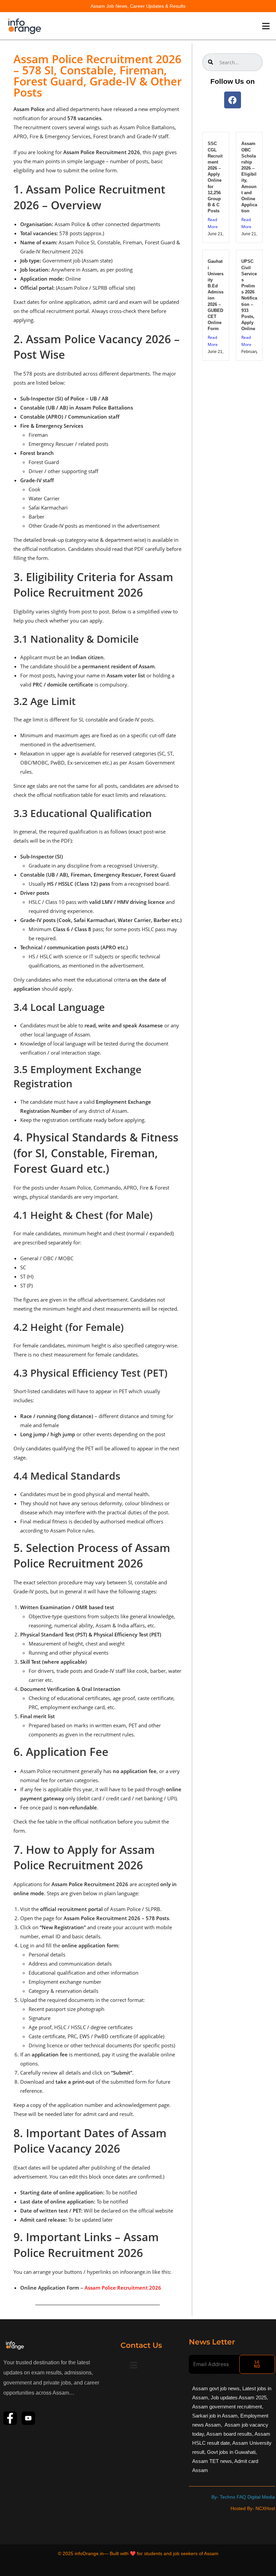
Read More (213, 223)
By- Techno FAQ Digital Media (243, 2497)
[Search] (211, 62)
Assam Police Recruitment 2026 (123, 2288)
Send (257, 2364)
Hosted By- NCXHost (253, 2508)
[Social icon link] (10, 2418)
